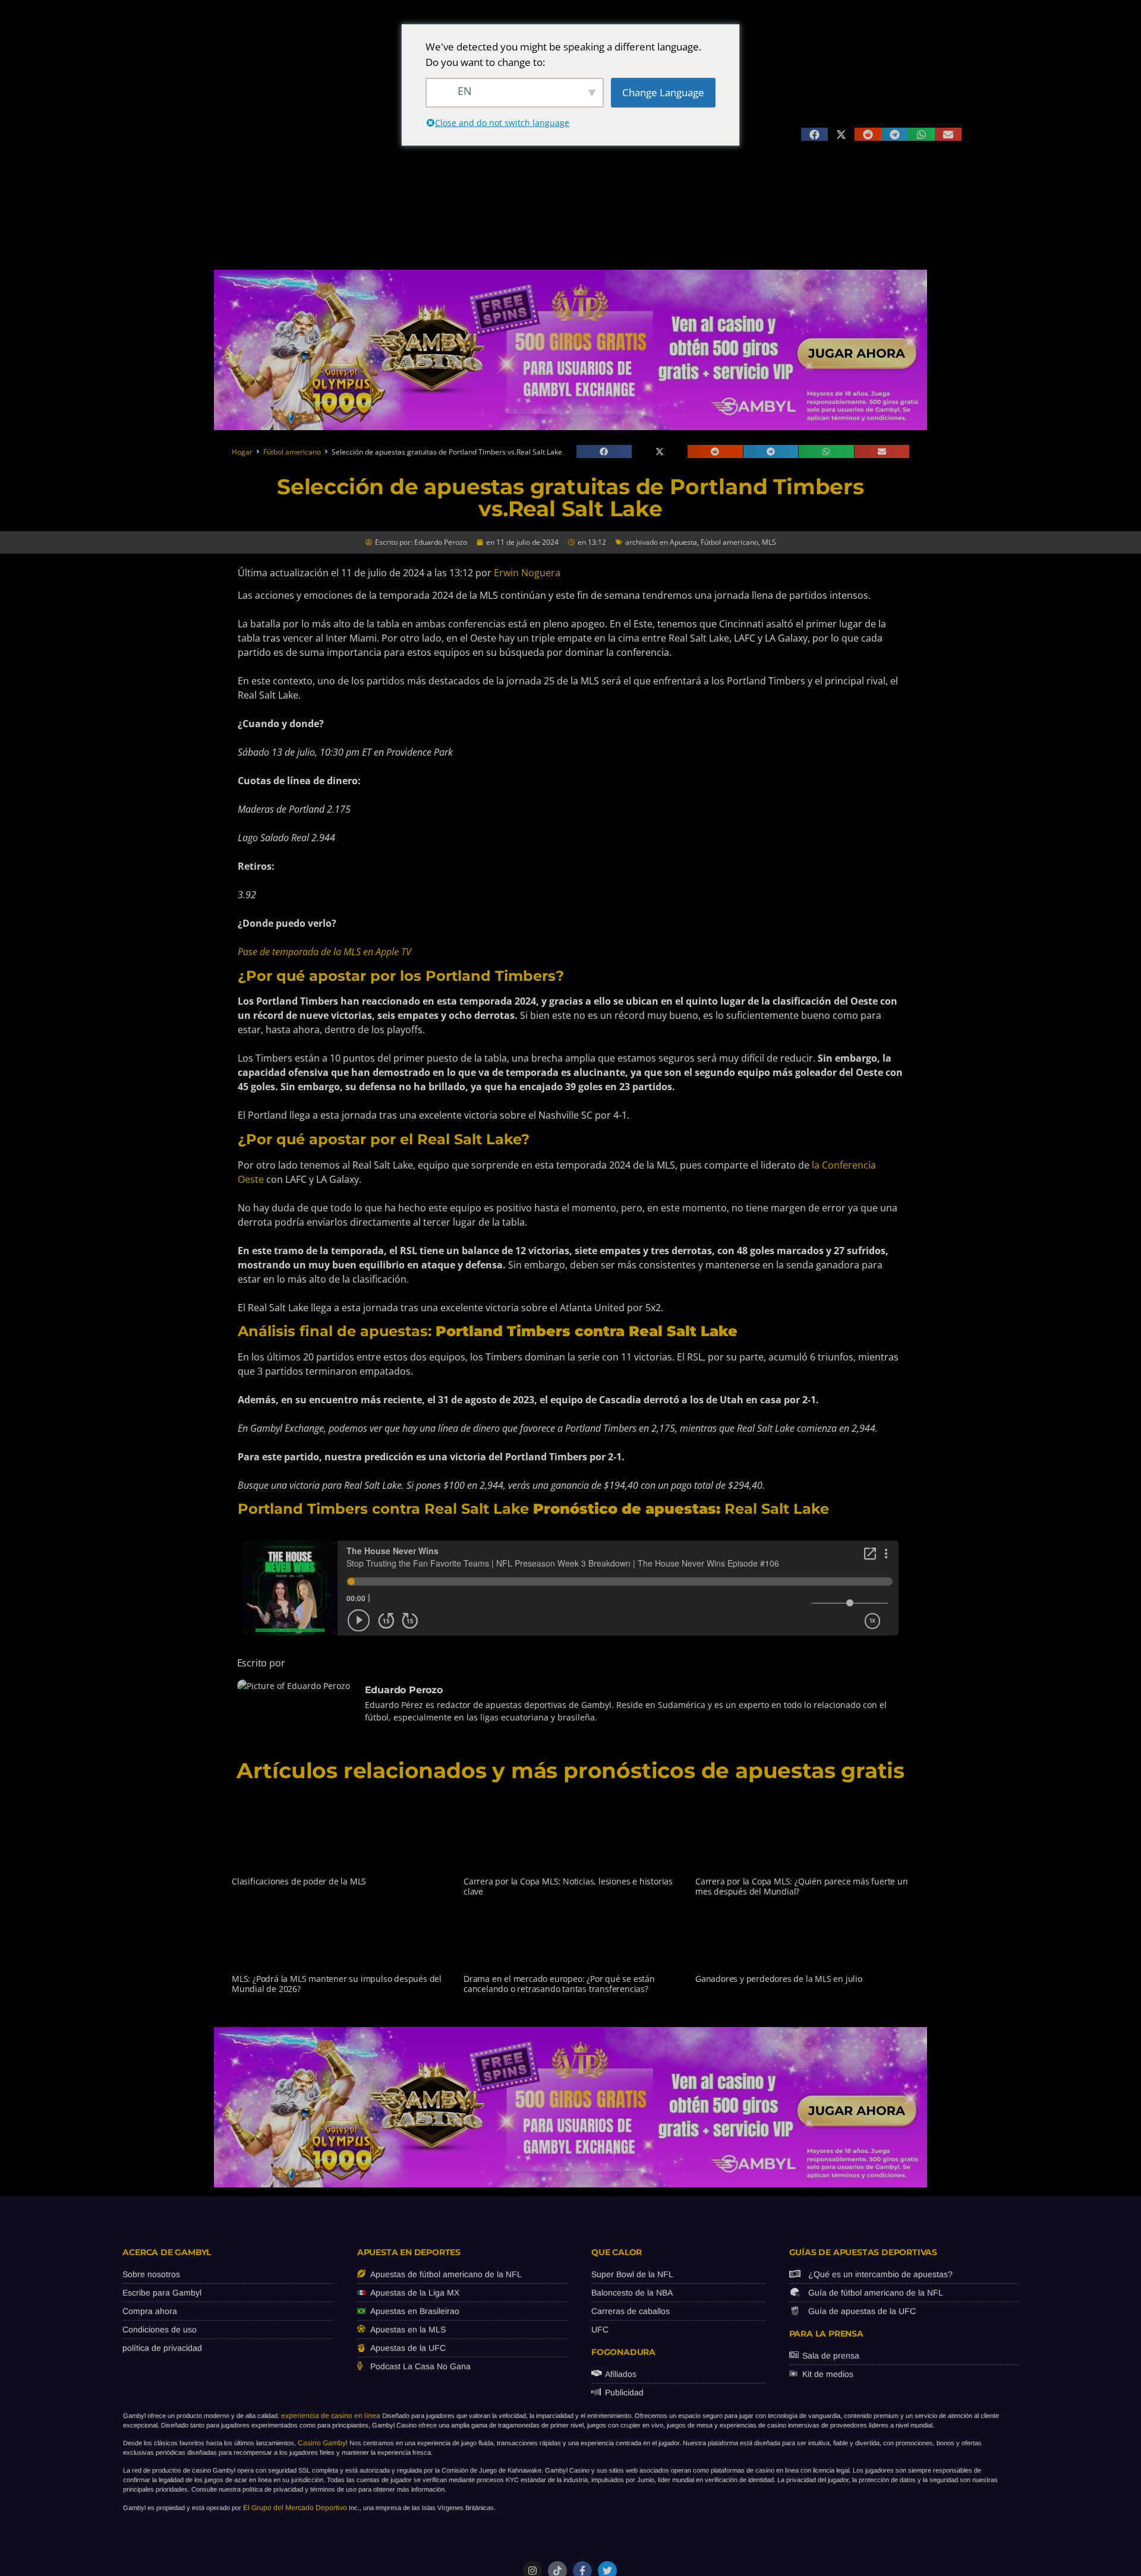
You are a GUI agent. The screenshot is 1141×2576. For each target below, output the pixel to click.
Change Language (663, 92)
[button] (814, 134)
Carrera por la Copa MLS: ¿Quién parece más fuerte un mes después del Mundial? (802, 1886)
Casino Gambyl (323, 2443)
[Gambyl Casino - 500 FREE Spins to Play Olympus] (570, 427)
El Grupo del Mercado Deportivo (295, 2508)
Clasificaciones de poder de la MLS (299, 1881)
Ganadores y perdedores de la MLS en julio (779, 1979)
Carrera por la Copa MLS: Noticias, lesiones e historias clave (568, 1886)
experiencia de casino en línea (331, 2416)
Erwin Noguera (527, 573)
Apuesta (683, 542)
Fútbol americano (292, 452)
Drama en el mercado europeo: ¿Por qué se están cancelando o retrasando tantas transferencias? (559, 1984)
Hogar (242, 452)
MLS (769, 542)
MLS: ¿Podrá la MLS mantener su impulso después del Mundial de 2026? (337, 1984)
